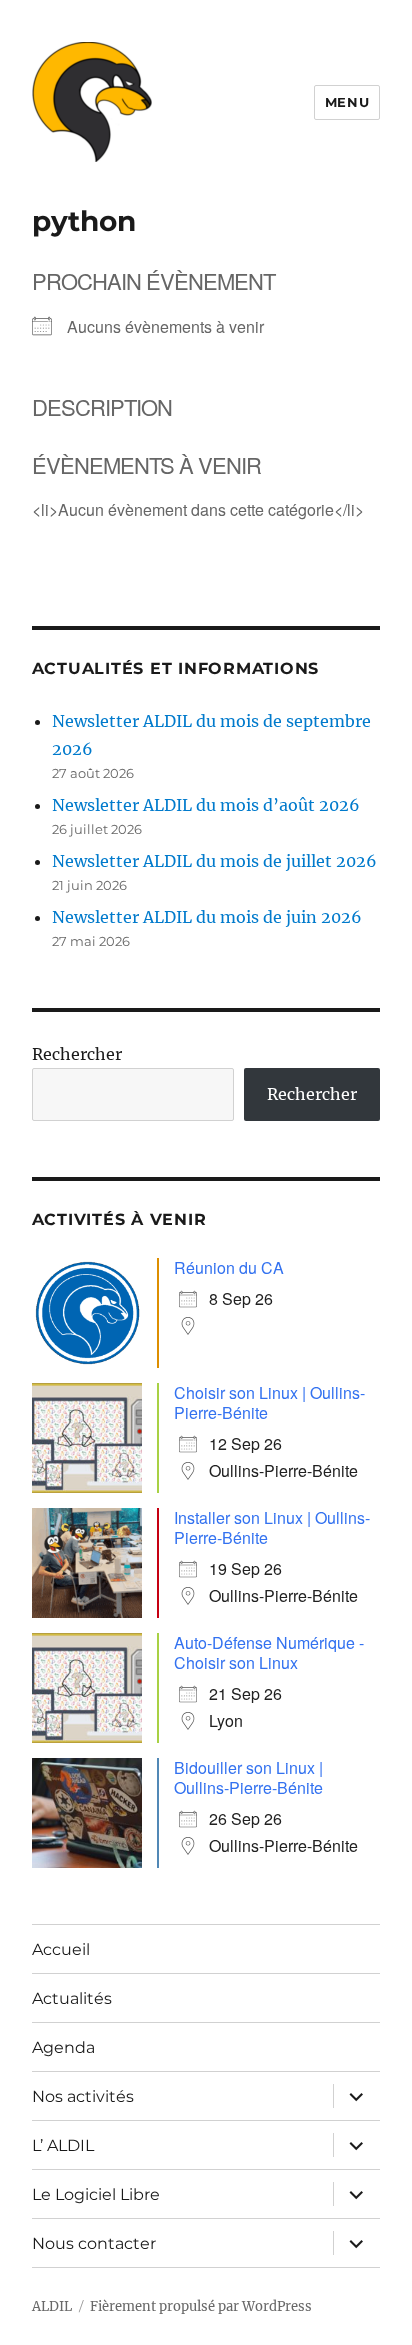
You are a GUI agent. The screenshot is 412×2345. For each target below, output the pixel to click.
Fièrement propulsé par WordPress (201, 2306)
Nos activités (83, 2096)
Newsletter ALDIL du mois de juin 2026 (207, 917)
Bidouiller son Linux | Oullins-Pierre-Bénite (248, 1777)
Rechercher (77, 1054)
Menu (347, 102)
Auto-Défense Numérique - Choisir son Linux (269, 1652)
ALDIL (52, 2306)
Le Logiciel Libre (96, 2194)
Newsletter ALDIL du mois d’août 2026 (206, 805)
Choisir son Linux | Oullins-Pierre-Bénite (269, 1402)
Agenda (63, 2047)
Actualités (72, 1998)
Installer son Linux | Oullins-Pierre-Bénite (272, 1527)
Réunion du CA (229, 1267)
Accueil (61, 1949)
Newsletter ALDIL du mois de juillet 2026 (214, 861)
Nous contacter (94, 2243)
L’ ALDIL (63, 2145)
